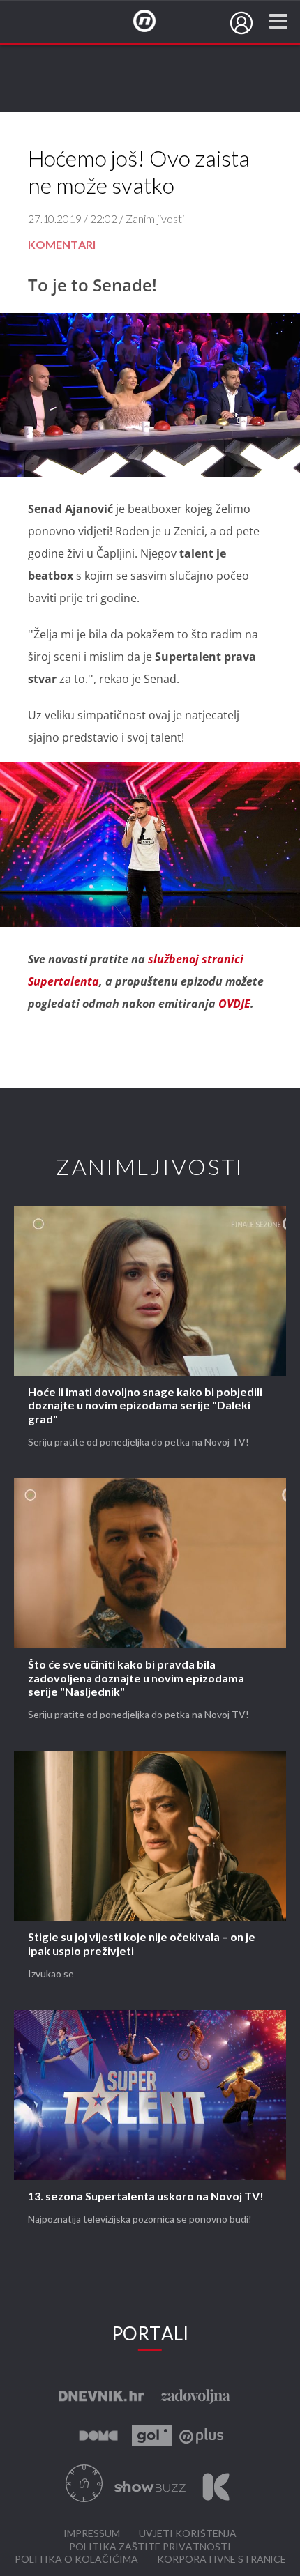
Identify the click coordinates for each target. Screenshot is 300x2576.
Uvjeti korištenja (188, 2534)
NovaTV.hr (153, 22)
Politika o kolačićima (76, 2560)
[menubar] (241, 23)
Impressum (92, 2534)
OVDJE (234, 1004)
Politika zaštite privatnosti (150, 2547)
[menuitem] (241, 23)
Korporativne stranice (222, 2560)
